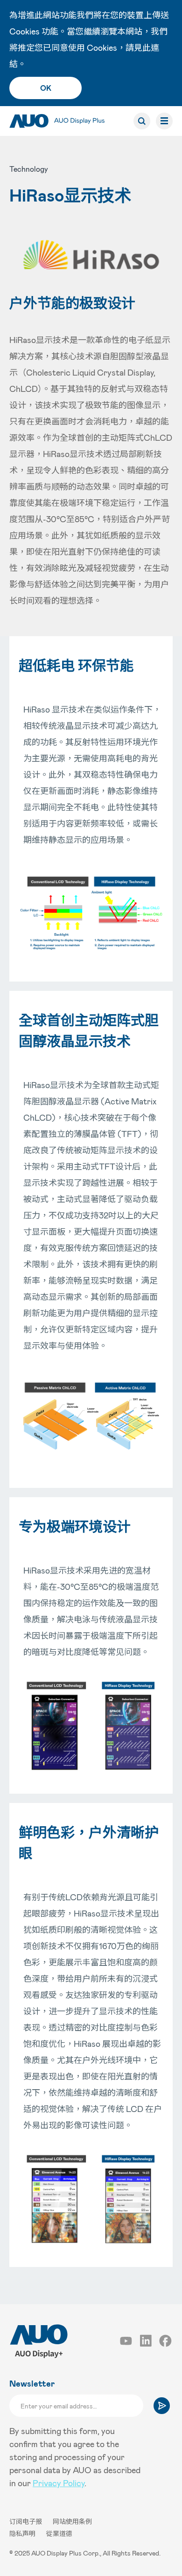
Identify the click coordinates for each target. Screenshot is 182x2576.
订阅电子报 (26, 2521)
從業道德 (59, 2533)
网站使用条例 (72, 2521)
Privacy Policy (59, 2483)
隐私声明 (23, 2533)
